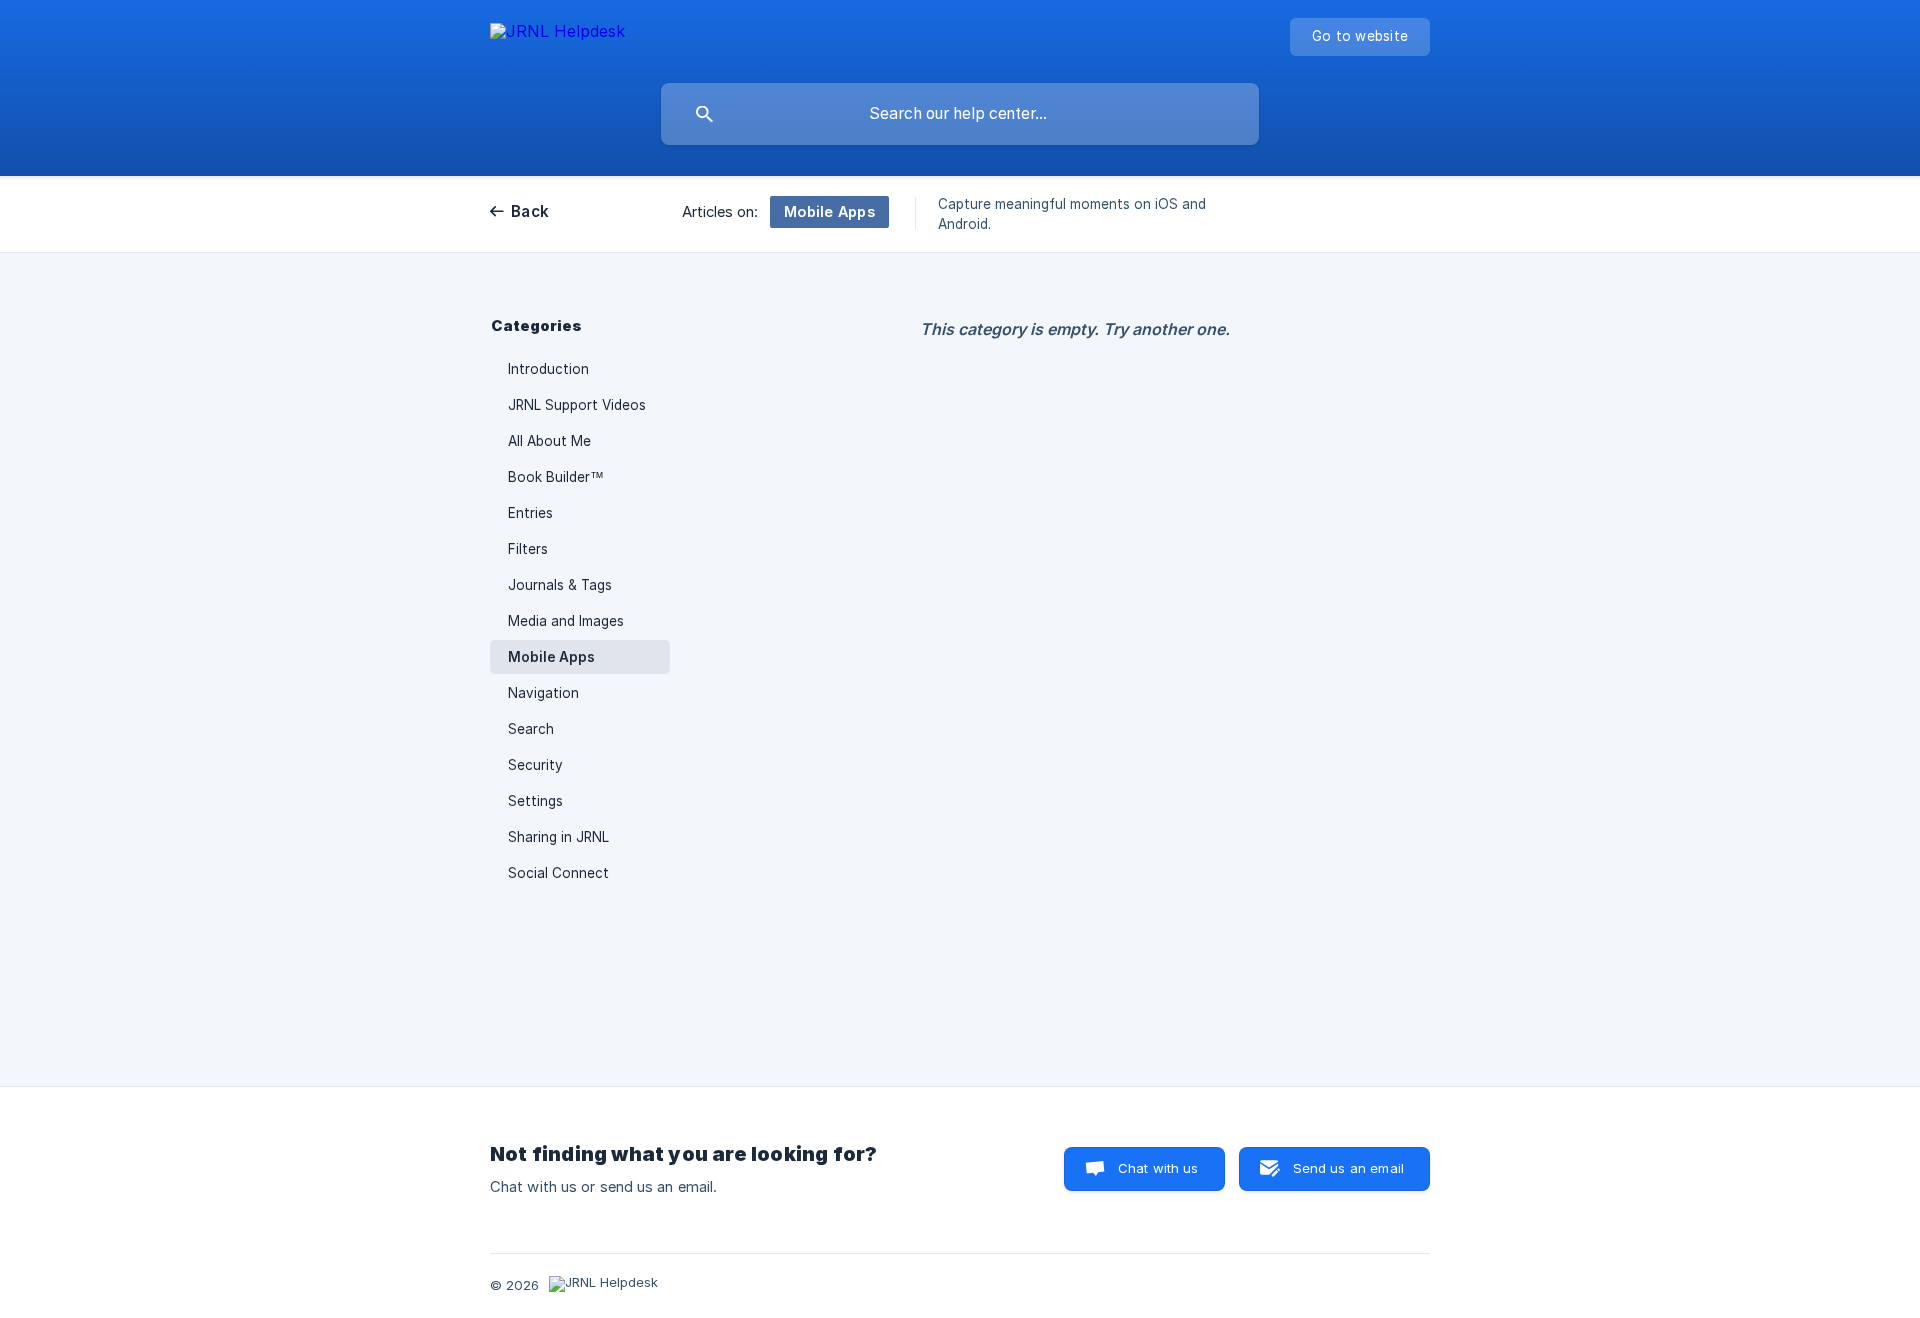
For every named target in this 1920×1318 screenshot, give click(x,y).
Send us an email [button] (1348, 1168)
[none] (557, 34)
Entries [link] (530, 513)
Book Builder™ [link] (556, 477)
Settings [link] (535, 801)
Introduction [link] (548, 369)
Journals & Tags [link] (560, 585)
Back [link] (530, 211)
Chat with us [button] (1158, 1168)
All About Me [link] (549, 441)
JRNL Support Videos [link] (577, 405)
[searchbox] (960, 114)
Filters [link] (528, 549)
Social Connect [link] (558, 873)
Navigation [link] (543, 693)
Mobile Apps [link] (551, 657)
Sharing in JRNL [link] (558, 837)
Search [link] (531, 729)
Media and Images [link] (566, 621)
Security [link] (535, 765)
